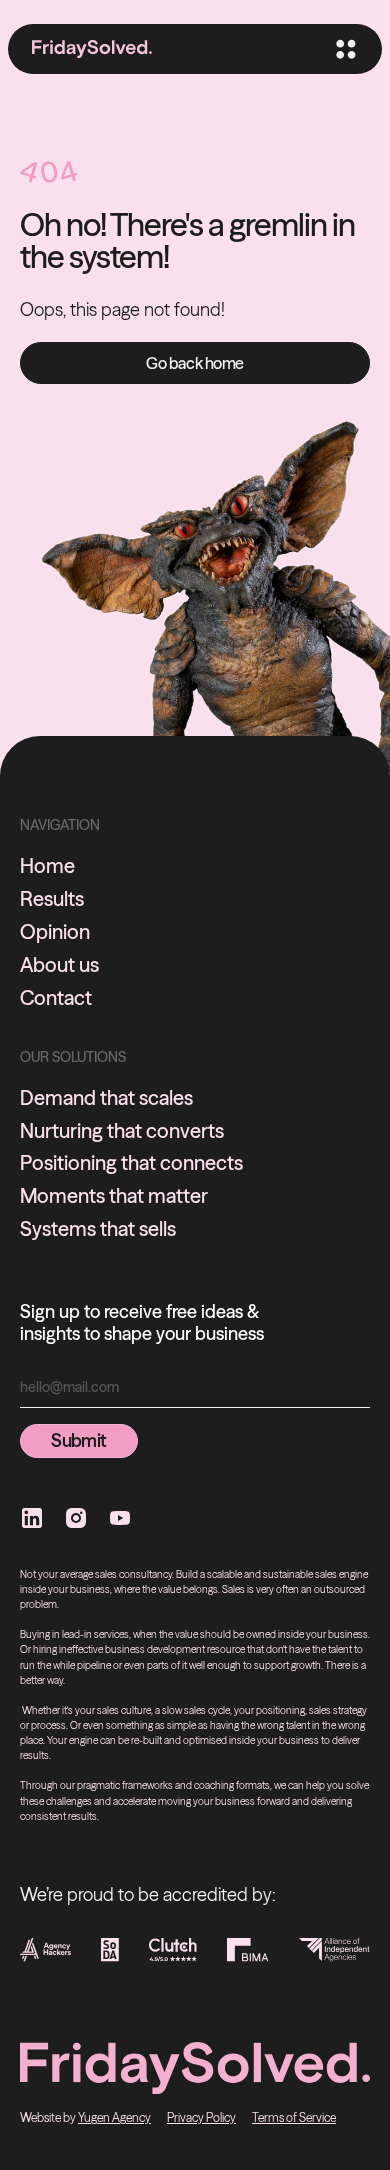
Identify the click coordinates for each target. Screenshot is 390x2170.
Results (52, 899)
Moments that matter (114, 1196)
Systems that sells (98, 1229)
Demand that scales (106, 1098)
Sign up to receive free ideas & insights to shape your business (142, 1322)
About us (59, 965)
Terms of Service (294, 2117)
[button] (344, 49)
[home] (92, 49)
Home (47, 866)
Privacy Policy (201, 2117)
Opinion (55, 932)
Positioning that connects (131, 1163)
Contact (56, 998)
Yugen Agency (114, 2117)
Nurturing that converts (122, 1131)
